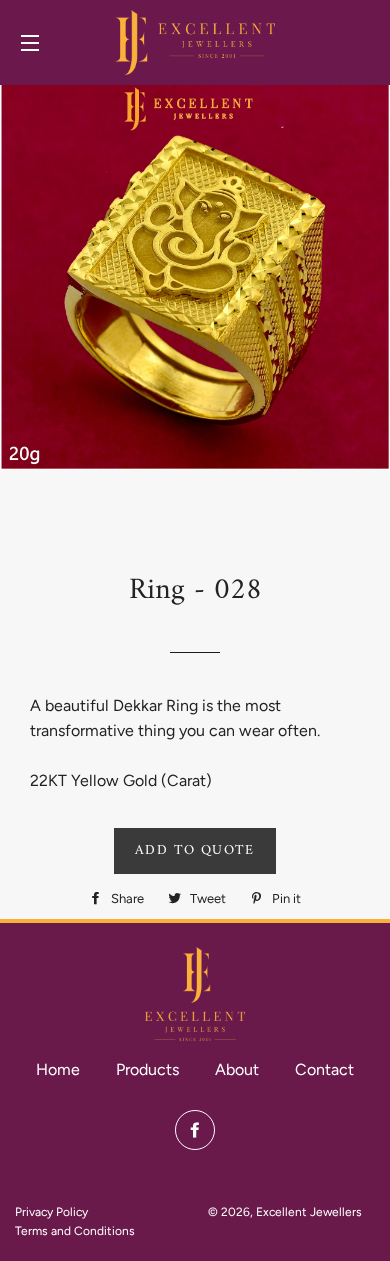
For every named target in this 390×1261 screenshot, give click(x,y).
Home (58, 1069)
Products (147, 1069)
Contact (324, 1069)
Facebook (195, 1130)
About (237, 1069)
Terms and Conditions (75, 1231)
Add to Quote (195, 850)
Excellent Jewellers (309, 1212)
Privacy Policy (51, 1212)
